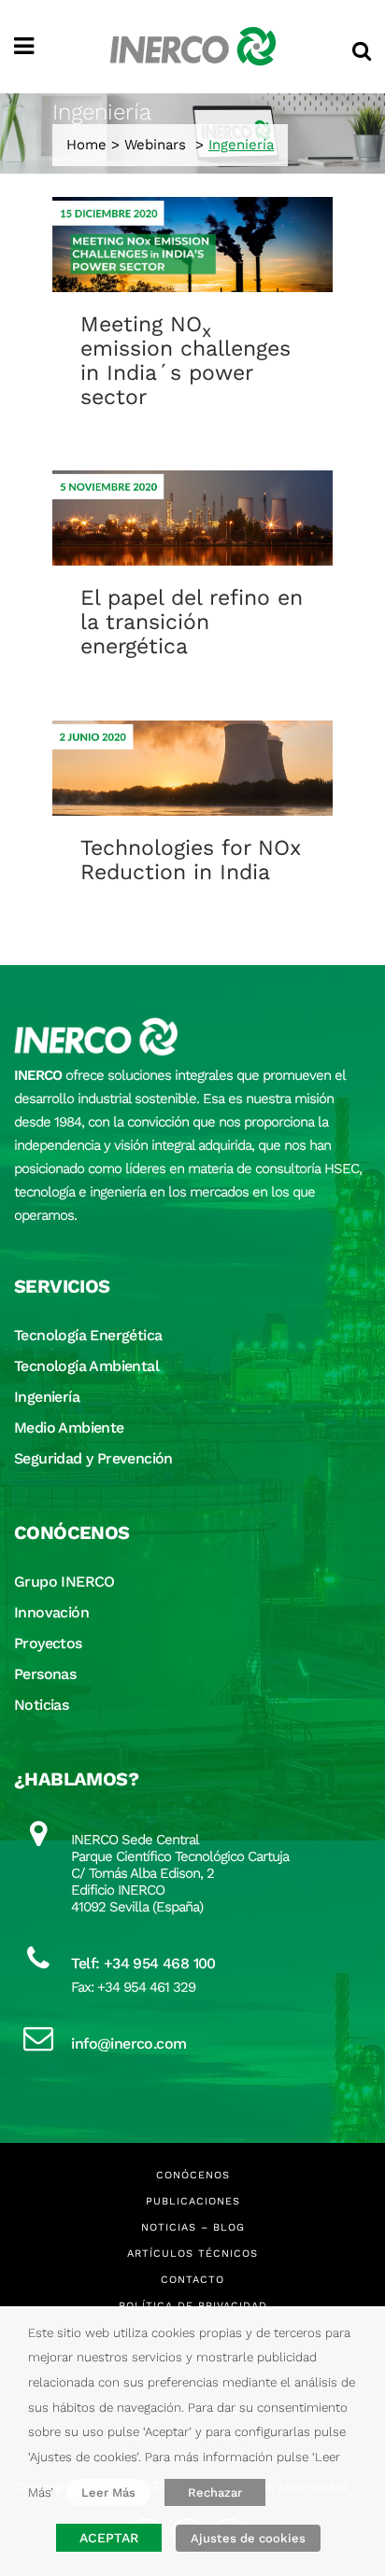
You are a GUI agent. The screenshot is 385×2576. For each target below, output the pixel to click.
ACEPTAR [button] (109, 2538)
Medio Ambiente (69, 1428)
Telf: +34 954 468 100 (143, 1963)
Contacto (192, 2280)
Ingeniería (47, 1397)
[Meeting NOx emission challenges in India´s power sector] (192, 245)
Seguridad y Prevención (93, 1458)
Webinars (155, 145)
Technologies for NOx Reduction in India (191, 860)
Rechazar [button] (215, 2492)
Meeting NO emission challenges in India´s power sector (185, 361)
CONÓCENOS (193, 2175)
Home (86, 145)
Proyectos (48, 1643)
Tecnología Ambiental (86, 1366)
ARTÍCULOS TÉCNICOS (192, 2254)
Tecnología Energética (88, 1335)
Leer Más (108, 2492)
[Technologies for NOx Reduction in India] (192, 769)
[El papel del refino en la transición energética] (192, 518)
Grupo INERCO (64, 1582)
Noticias (41, 1705)
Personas (45, 1674)
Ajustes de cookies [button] (248, 2538)
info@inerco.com (128, 2044)
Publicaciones (193, 2201)
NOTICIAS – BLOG (193, 2227)
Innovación (51, 1612)
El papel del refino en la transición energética (192, 622)
